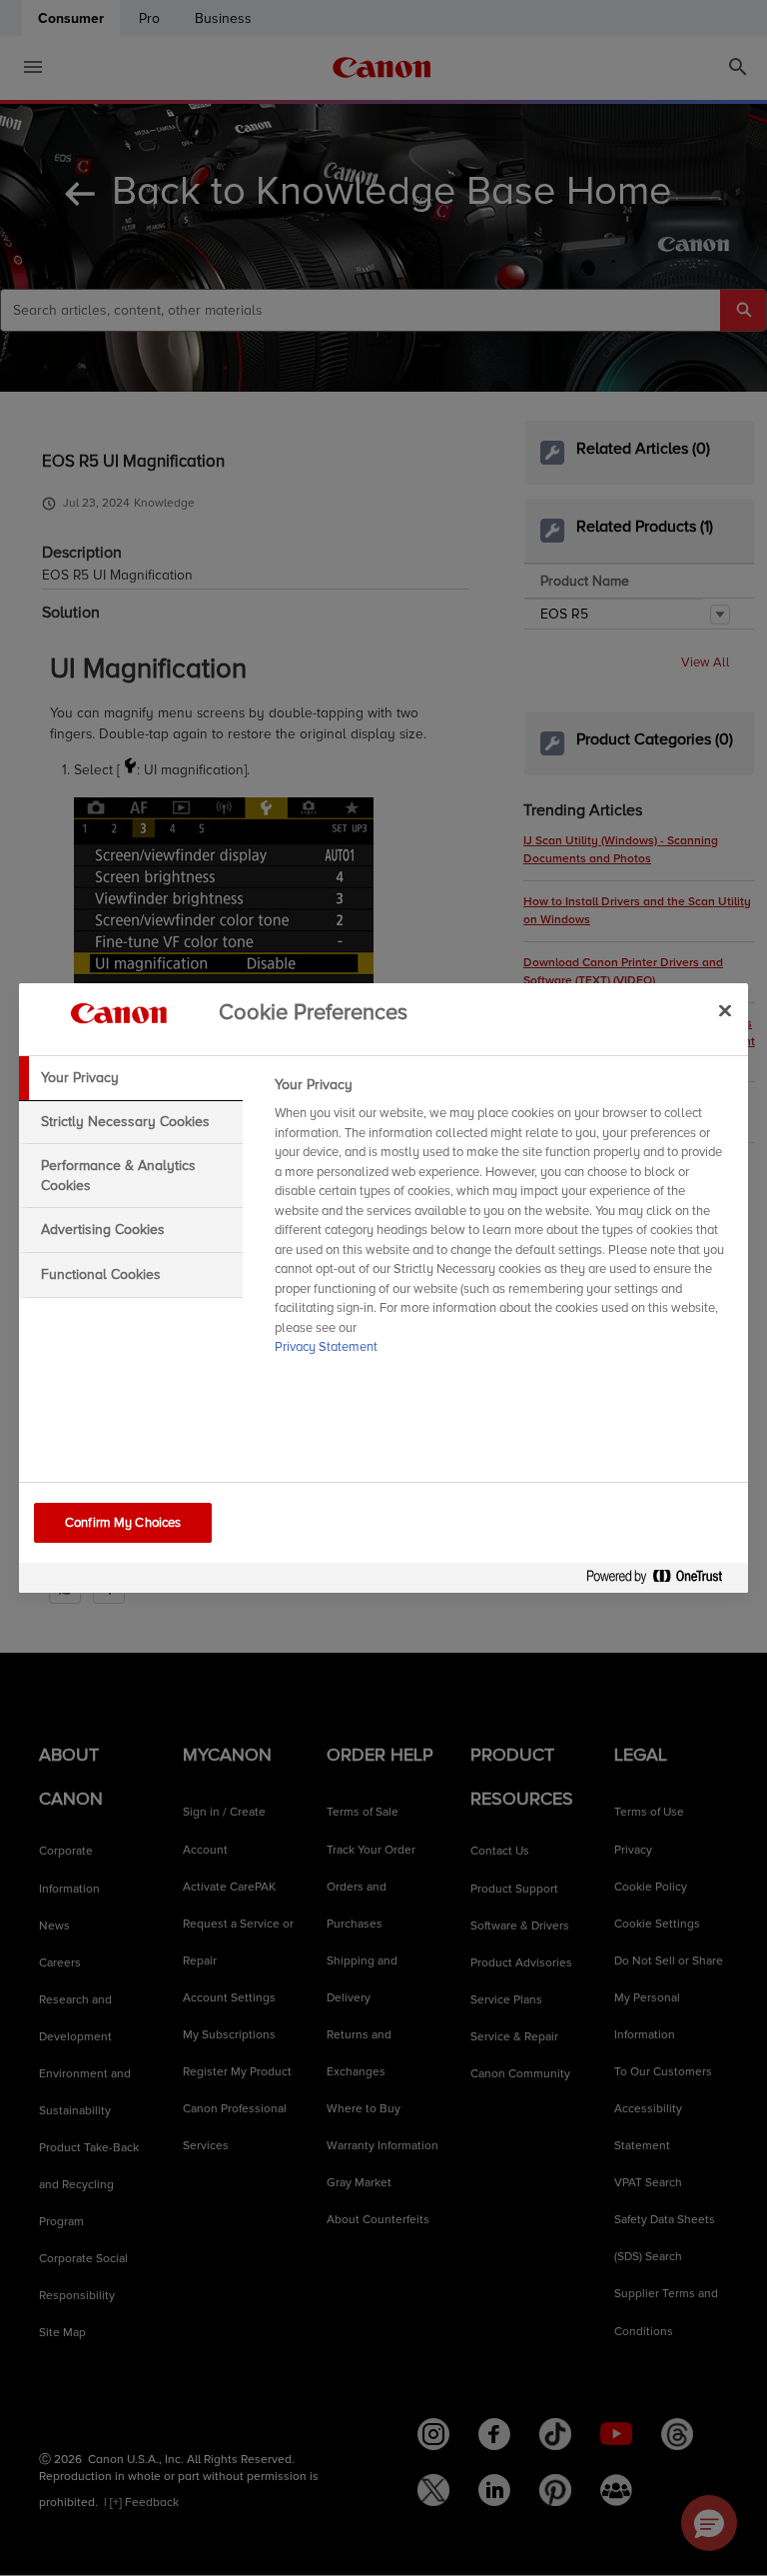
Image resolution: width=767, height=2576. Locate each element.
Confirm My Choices (123, 1523)
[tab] (131, 1078)
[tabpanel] (503, 1222)
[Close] (725, 1010)
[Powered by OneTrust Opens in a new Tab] (662, 1580)
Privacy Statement (326, 1347)
